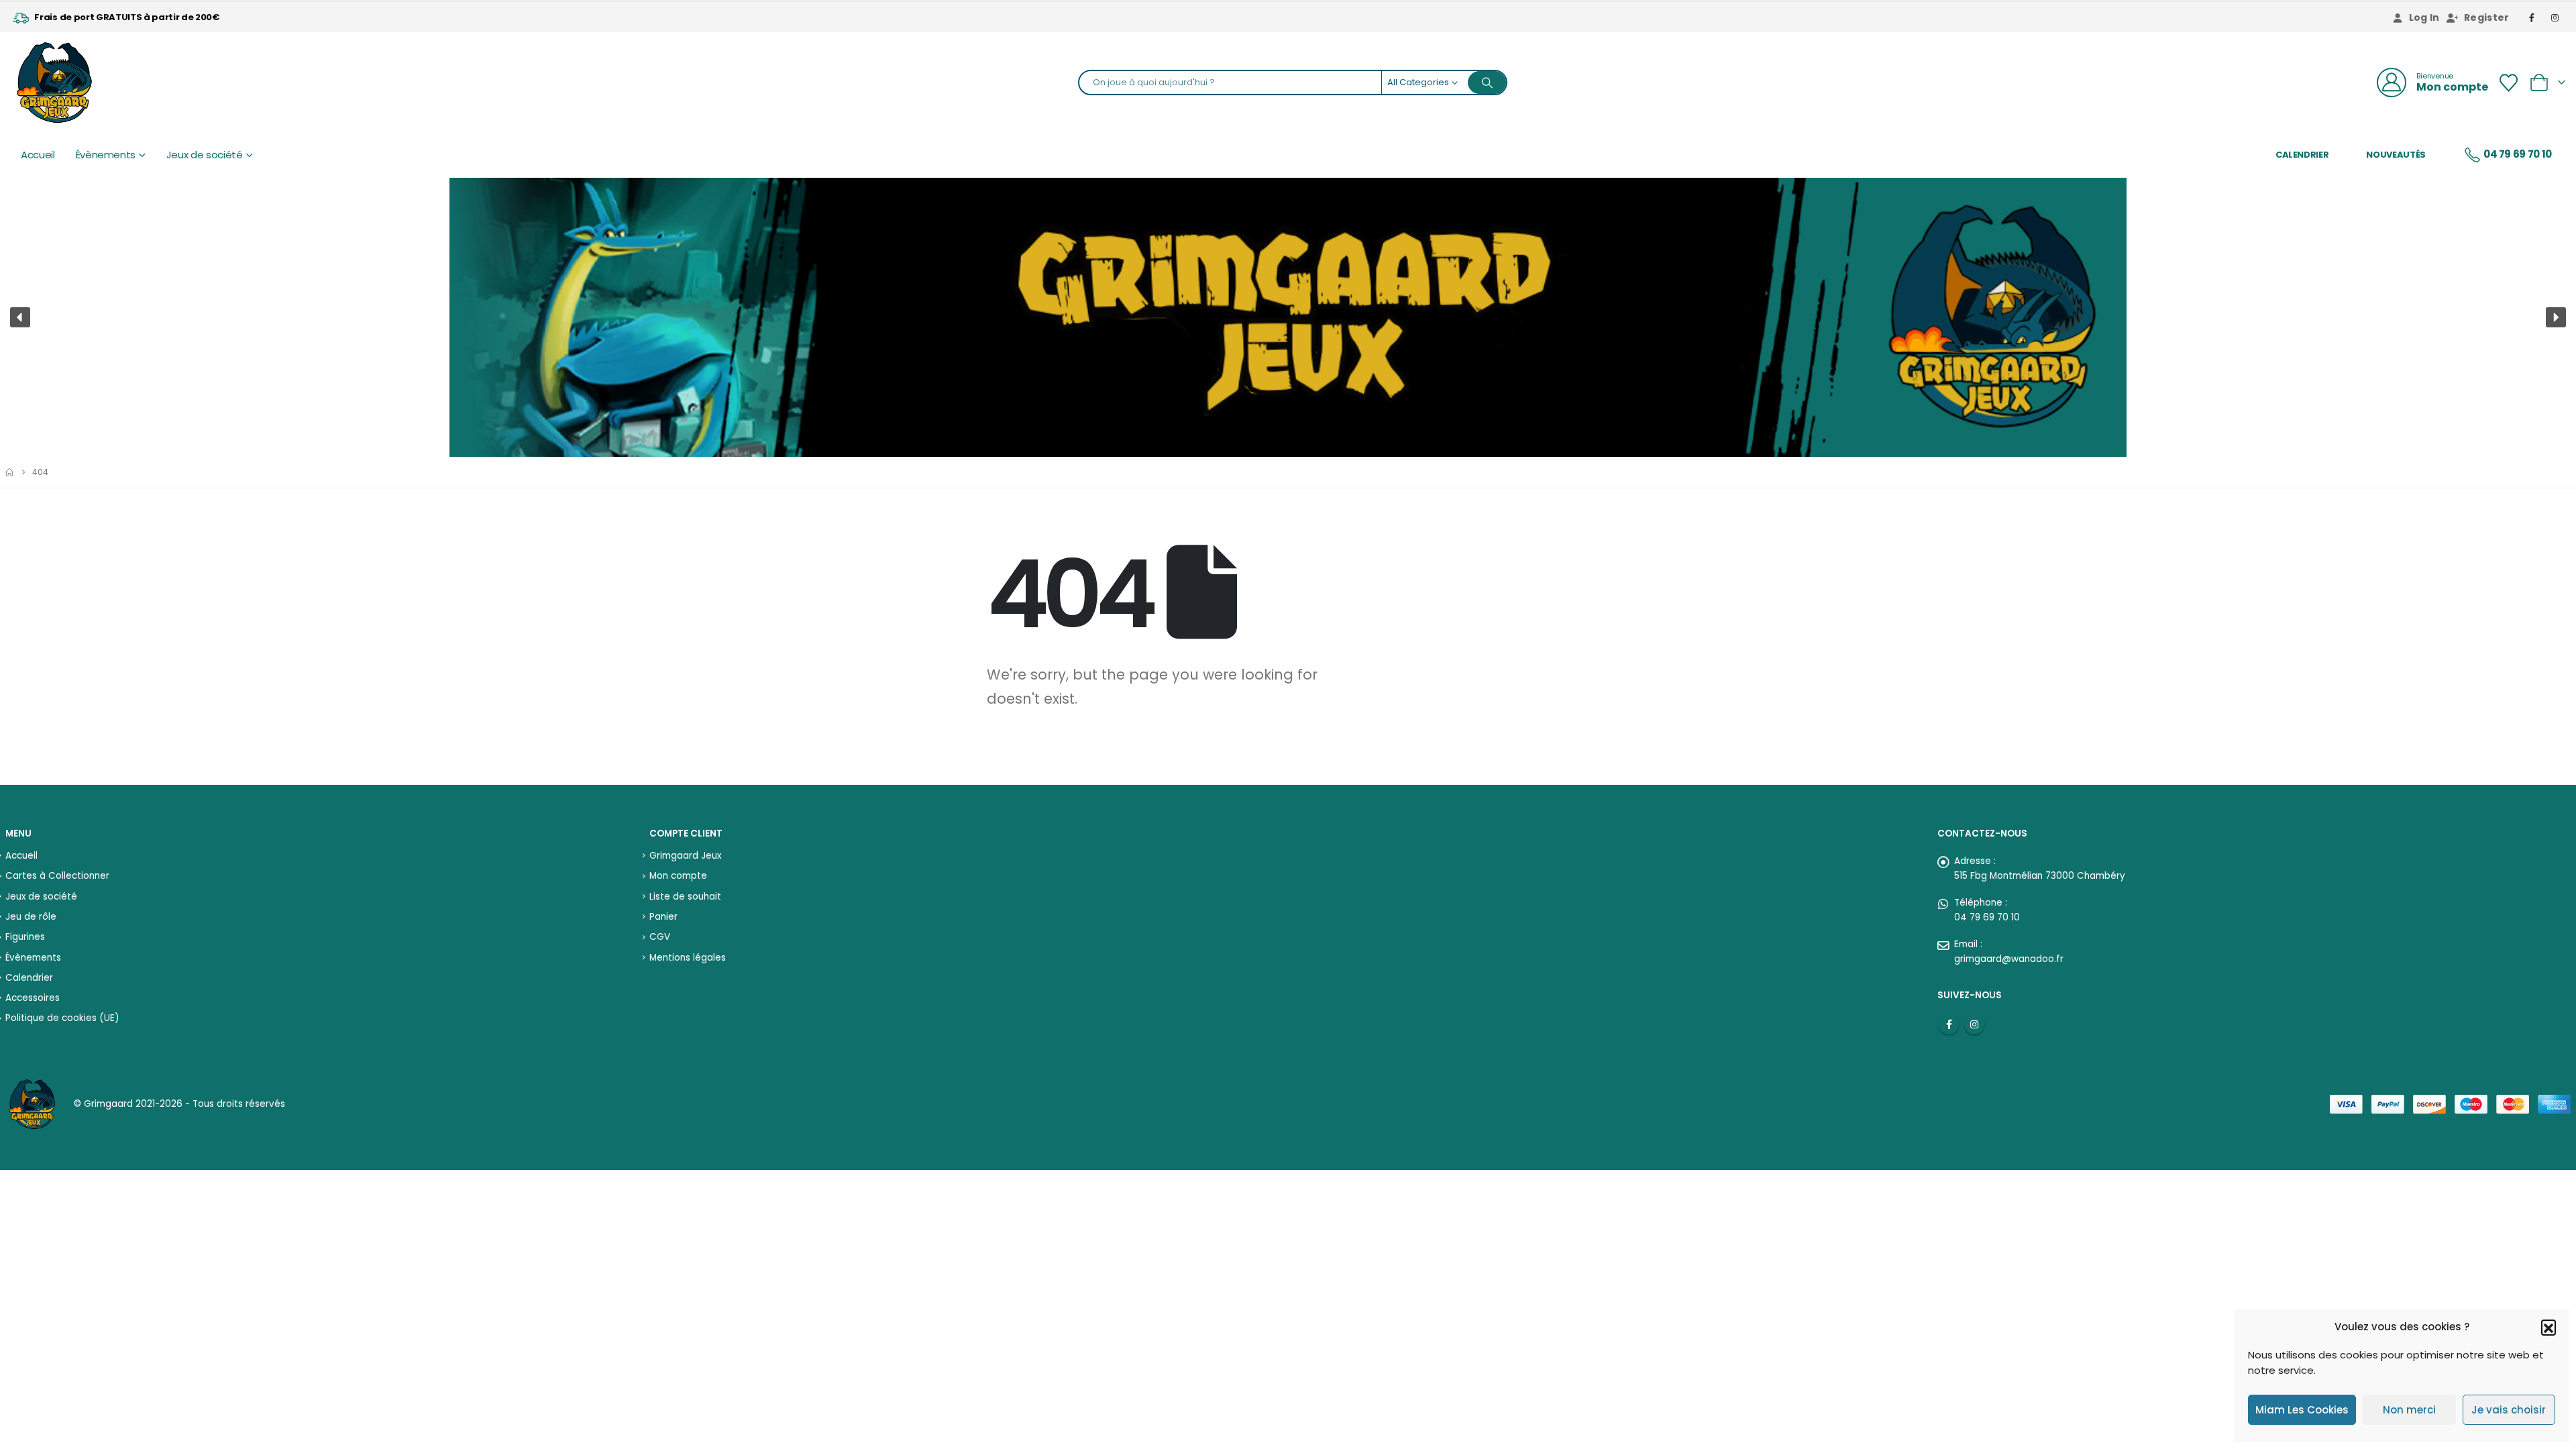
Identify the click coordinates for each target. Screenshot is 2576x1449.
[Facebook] (2532, 17)
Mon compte (678, 876)
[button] (2548, 1327)
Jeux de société (205, 155)
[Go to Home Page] (9, 472)
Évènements (106, 155)
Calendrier (2302, 155)
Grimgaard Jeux (685, 856)
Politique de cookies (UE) (62, 1018)
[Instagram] (2555, 17)
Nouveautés (2396, 155)
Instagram (1974, 1024)
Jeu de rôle (31, 917)
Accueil (38, 155)
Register (2487, 17)
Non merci (2409, 1410)
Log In (2424, 17)
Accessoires (33, 998)
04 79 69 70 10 (2518, 154)
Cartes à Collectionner (57, 876)
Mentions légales (688, 958)
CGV (660, 937)
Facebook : (1949, 1024)
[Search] (1487, 83)
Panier (663, 917)
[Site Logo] (54, 83)
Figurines (25, 937)
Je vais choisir (2509, 1410)
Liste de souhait (685, 897)
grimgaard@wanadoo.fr (2009, 959)
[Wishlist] (2508, 83)
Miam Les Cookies (2302, 1410)
